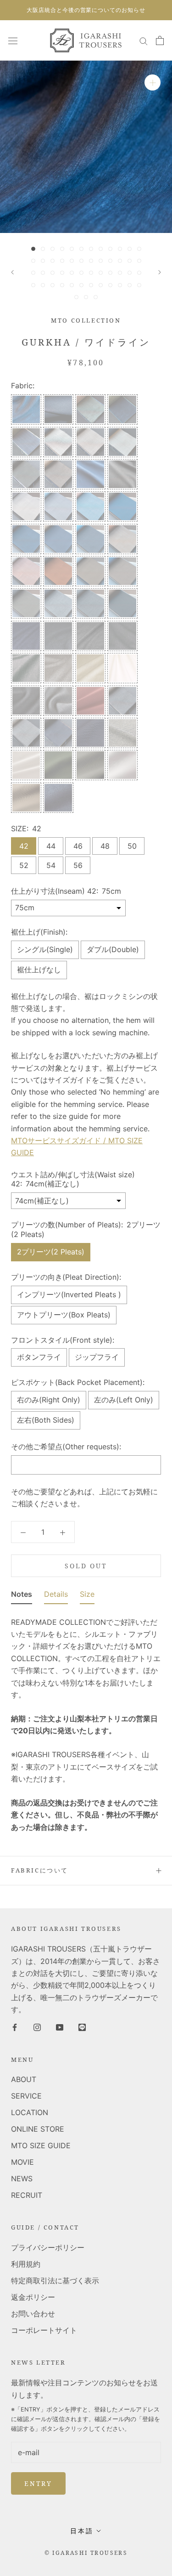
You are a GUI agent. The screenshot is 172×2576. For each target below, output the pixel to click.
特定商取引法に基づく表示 (55, 2281)
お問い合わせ (33, 2314)
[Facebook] (15, 2026)
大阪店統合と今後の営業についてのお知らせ (86, 10)
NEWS (22, 2179)
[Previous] (12, 272)
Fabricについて (40, 1870)
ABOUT (24, 2079)
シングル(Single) (45, 949)
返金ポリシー (33, 2297)
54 (51, 865)
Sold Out (86, 1566)
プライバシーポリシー (48, 2247)
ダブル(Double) (113, 949)
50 (132, 846)
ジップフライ (97, 1357)
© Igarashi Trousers (86, 2553)
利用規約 (26, 2264)
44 (51, 846)
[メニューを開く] (13, 40)
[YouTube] (60, 2026)
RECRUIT (27, 2195)
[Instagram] (37, 2026)
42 (24, 846)
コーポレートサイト (44, 2330)
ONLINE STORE (38, 2129)
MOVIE (22, 2162)
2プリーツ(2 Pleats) (51, 1252)
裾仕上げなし (39, 970)
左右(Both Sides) (46, 1420)
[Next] (160, 272)
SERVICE (26, 2096)
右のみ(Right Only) (49, 1400)
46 (78, 846)
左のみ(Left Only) (124, 1400)
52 (24, 865)
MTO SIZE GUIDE (41, 2145)
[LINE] (82, 2026)
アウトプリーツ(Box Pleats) (64, 1315)
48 (105, 846)
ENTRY (38, 2483)
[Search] (144, 40)
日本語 (82, 2531)
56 (78, 865)
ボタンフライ (39, 1357)
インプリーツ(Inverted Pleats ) (69, 1294)
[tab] (22, 1596)
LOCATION (30, 2112)
